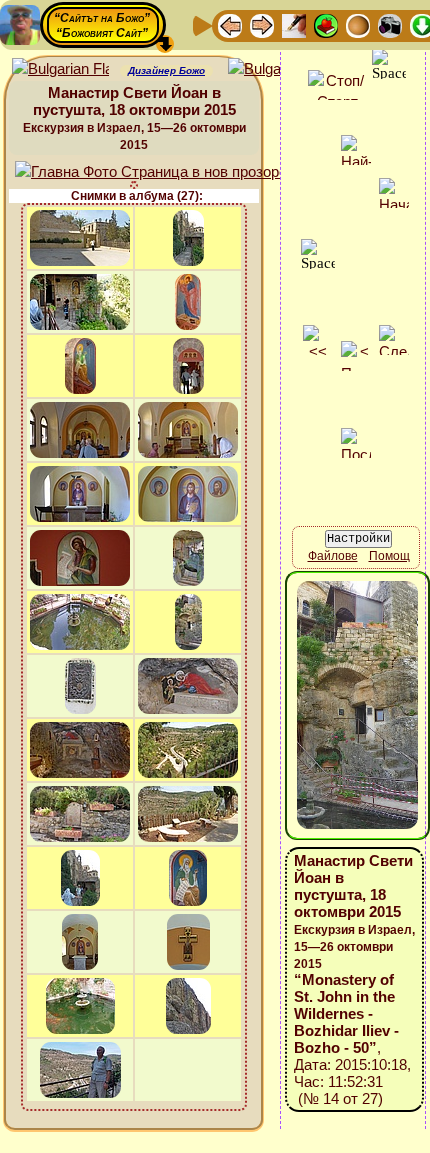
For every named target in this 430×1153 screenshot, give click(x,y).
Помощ (389, 556)
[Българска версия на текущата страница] (276, 69)
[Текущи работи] (358, 24)
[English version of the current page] (60, 69)
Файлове (333, 556)
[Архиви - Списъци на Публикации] (294, 24)
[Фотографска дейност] (390, 24)
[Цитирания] (326, 24)
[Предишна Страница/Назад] (230, 24)
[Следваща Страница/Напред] (262, 24)
